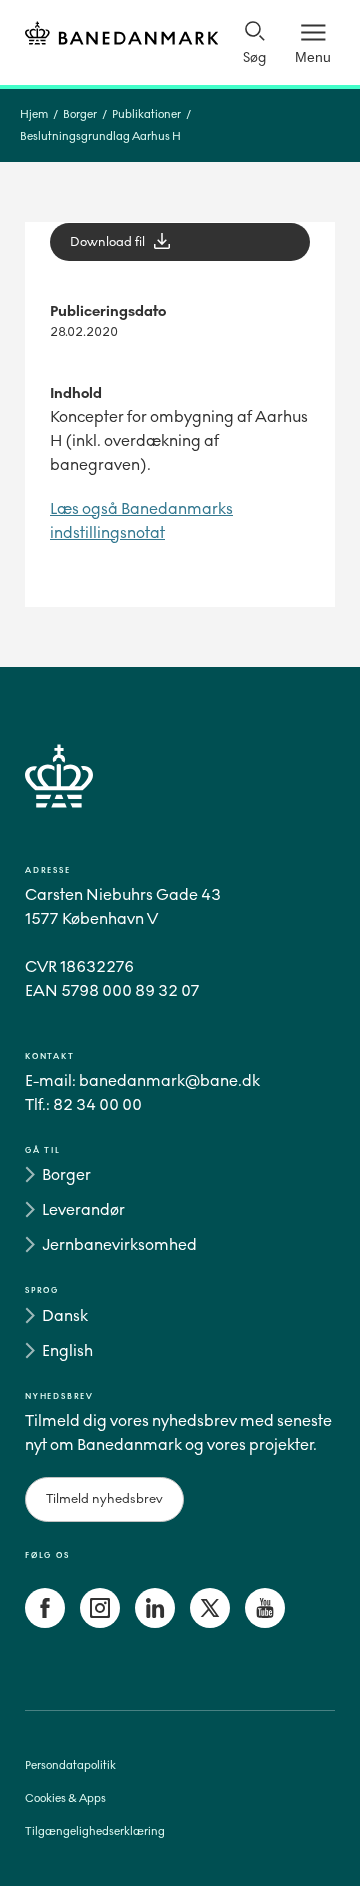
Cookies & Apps (65, 1798)
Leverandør (83, 1209)
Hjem (34, 114)
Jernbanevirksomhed (119, 1244)
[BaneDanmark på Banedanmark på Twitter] (210, 1622)
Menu (313, 57)
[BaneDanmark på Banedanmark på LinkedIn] (155, 1622)
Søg (254, 57)
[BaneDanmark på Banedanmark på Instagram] (100, 1622)
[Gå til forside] (180, 799)
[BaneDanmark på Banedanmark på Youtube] (265, 1622)
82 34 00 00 (97, 1104)
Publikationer (146, 114)
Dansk (65, 1315)
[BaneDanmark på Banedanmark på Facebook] (45, 1622)
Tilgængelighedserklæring (95, 1831)
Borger (80, 114)
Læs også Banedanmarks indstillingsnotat (141, 520)
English (67, 1350)
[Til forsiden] (121, 36)
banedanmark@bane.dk (169, 1080)
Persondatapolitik (70, 1765)
